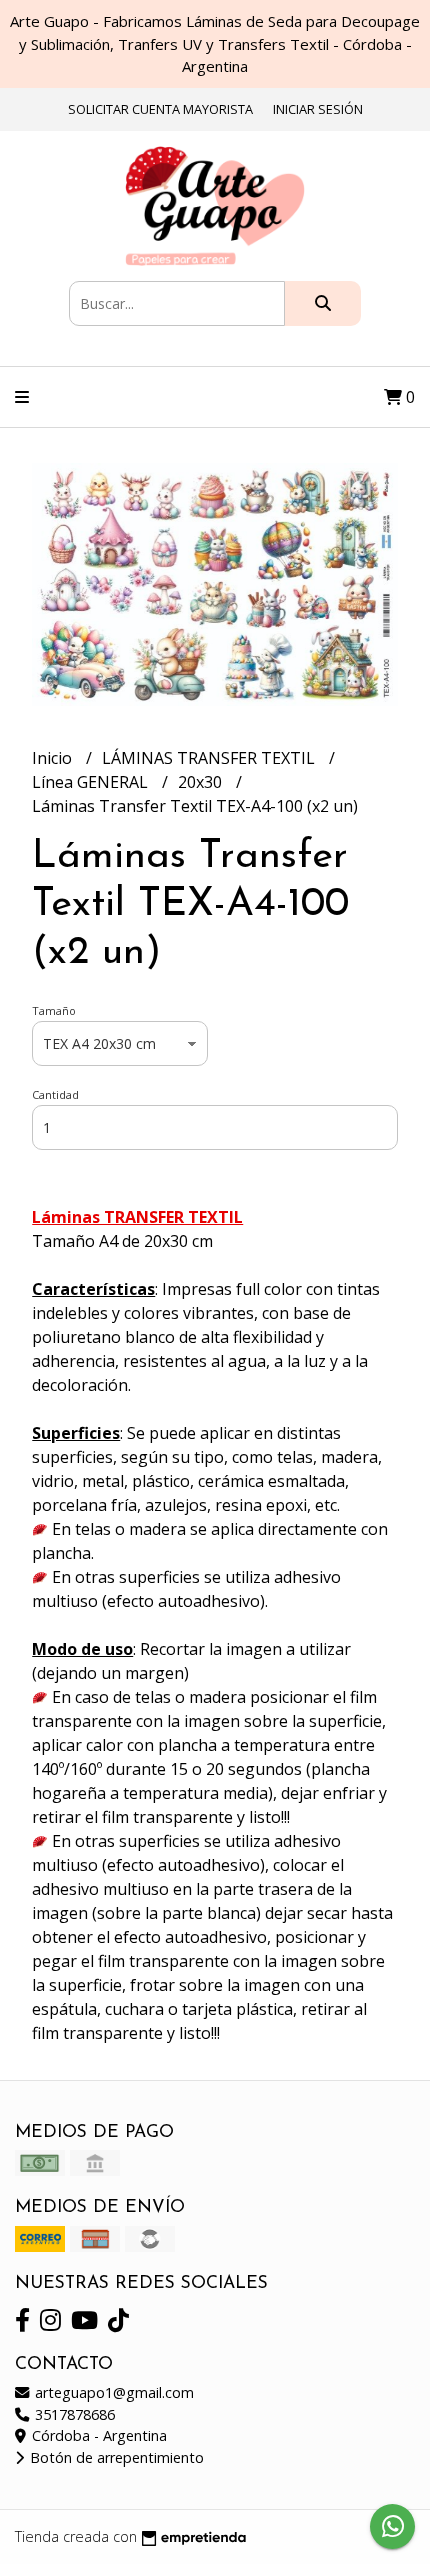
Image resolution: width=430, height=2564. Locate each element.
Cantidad (55, 1094)
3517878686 (73, 2414)
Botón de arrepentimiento (115, 2457)
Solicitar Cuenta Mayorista (160, 109)
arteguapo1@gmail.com (112, 2392)
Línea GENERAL (92, 782)
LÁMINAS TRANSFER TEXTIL (210, 758)
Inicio (54, 758)
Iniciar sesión (318, 109)
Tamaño (54, 1010)
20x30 (202, 782)
